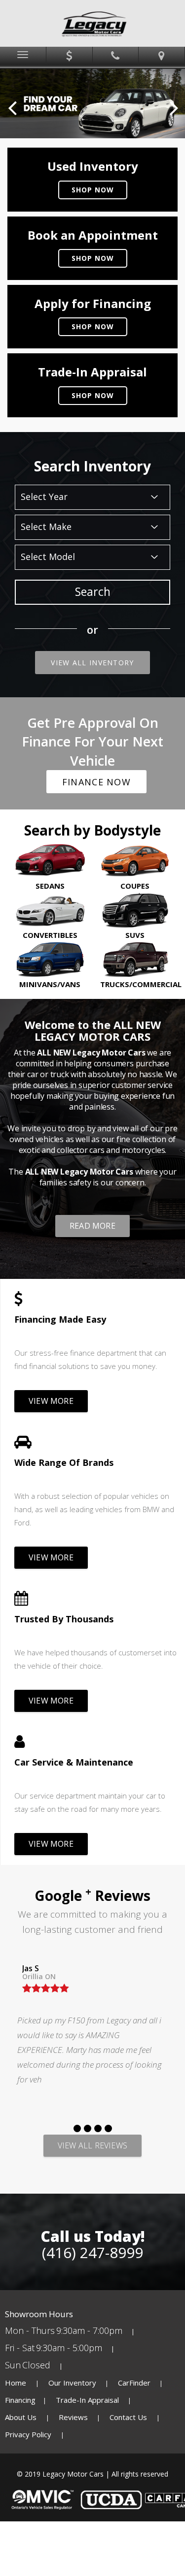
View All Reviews (92, 2145)
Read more (92, 1226)
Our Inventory (72, 2383)
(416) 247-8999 (92, 2252)
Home (17, 2383)
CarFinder (134, 2383)
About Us (22, 2417)
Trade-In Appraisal (87, 2400)
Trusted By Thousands (64, 1619)
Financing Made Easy (60, 1319)
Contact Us (129, 2417)
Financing (20, 2400)
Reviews (73, 2417)
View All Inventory (92, 663)
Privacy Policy (29, 2434)
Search (93, 591)
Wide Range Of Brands (64, 1462)
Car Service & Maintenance (74, 1762)
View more (51, 1401)
